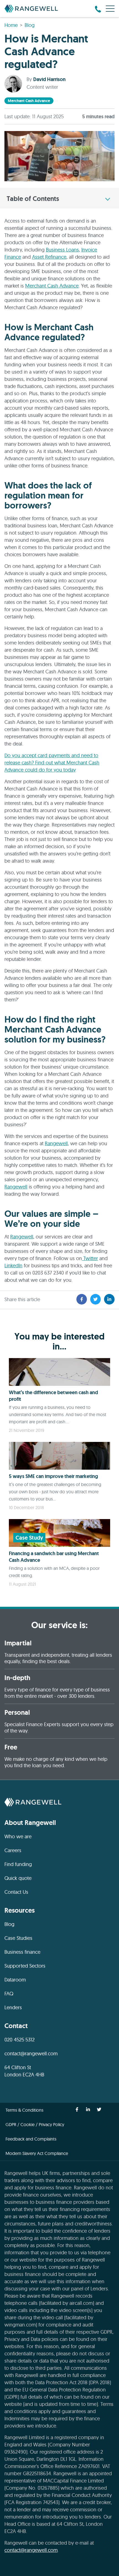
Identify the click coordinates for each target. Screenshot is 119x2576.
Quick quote (18, 1878)
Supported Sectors (25, 1966)
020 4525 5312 (20, 2040)
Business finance (22, 1952)
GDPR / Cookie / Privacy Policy (35, 2124)
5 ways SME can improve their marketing (53, 1476)
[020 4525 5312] (98, 9)
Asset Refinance (49, 257)
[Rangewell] (31, 9)
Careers (13, 1850)
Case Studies (18, 1938)
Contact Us (16, 1892)
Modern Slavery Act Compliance (37, 2153)
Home (11, 25)
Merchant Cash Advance (52, 286)
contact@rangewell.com (31, 2054)
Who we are (18, 1836)
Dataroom (15, 1980)
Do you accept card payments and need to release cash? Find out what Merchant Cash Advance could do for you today (52, 763)
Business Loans (62, 250)
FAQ (9, 1994)
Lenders (13, 2007)
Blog (30, 25)
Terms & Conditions (24, 2110)
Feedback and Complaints (31, 2139)
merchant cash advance (29, 101)
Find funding (18, 1864)
